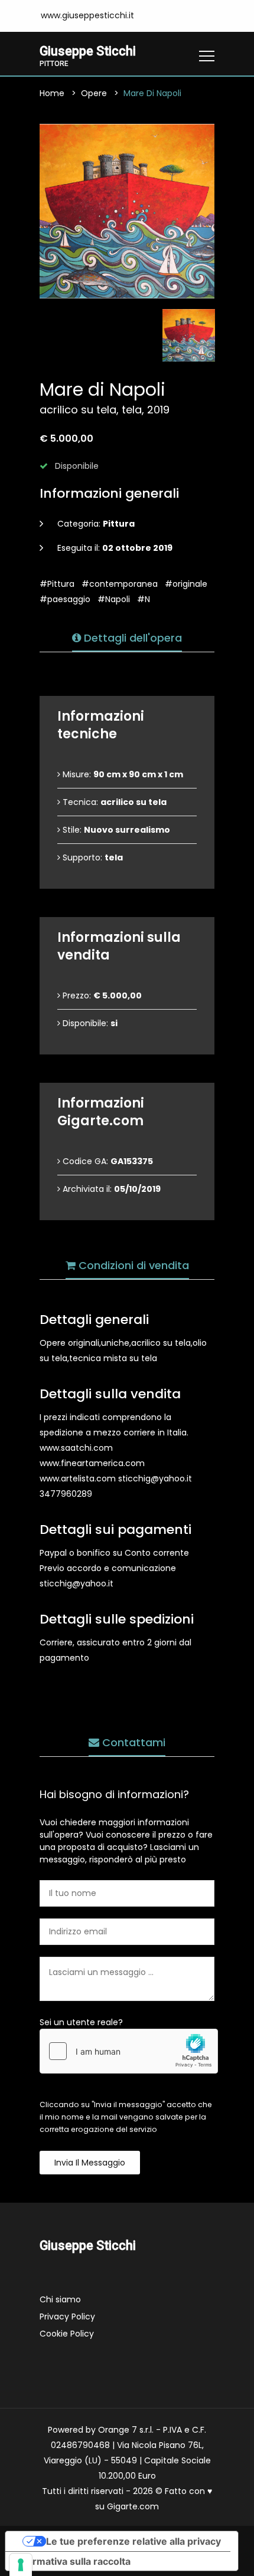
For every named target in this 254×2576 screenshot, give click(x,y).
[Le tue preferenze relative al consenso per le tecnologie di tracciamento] (21, 2565)
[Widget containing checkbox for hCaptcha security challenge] (129, 2051)
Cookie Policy (67, 2334)
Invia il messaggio (90, 2163)
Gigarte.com (133, 2506)
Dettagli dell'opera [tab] (131, 638)
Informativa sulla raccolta (73, 2561)
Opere (94, 93)
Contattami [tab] (132, 1742)
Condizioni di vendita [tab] (132, 1265)
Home (52, 93)
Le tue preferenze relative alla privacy (133, 2541)
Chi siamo (60, 2299)
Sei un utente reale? (81, 2022)
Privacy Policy (67, 2317)
